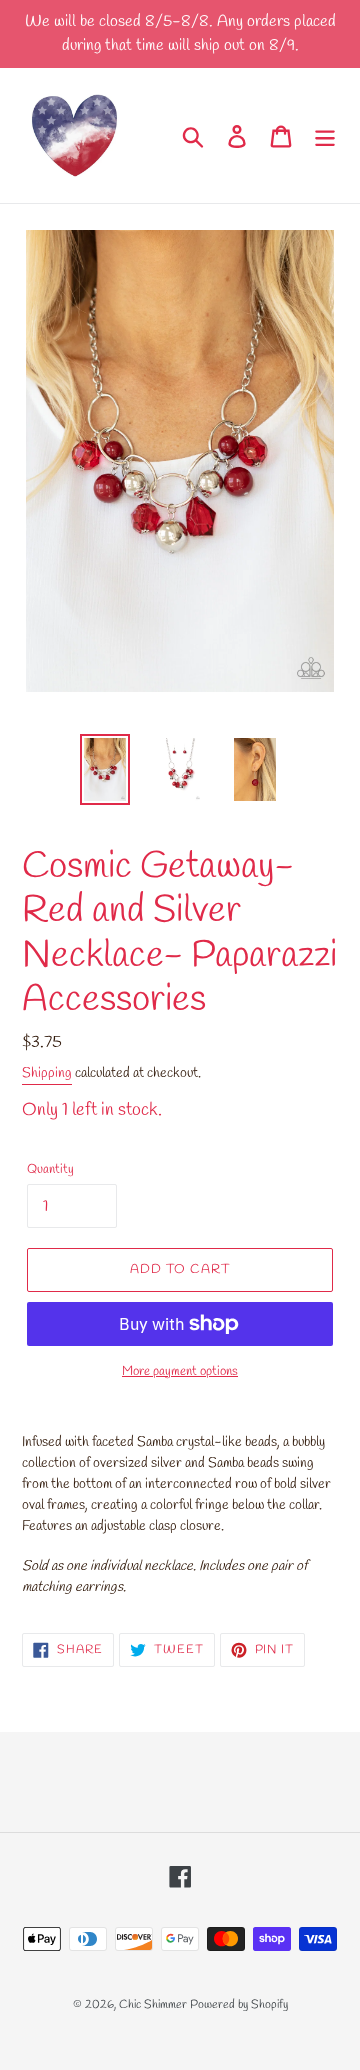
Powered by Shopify (239, 2005)
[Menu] (325, 135)
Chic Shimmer (153, 2005)
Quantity (50, 1169)
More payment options (180, 1371)
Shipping (47, 1073)
